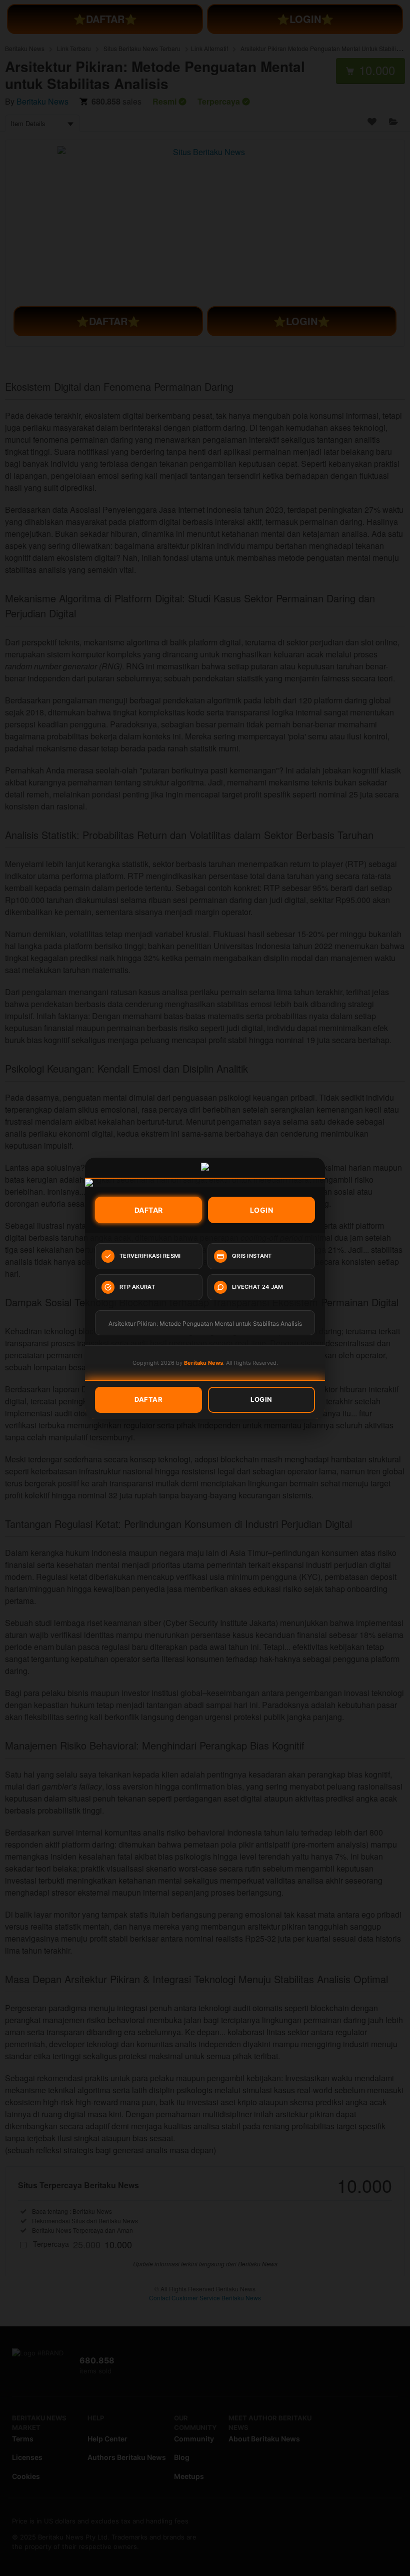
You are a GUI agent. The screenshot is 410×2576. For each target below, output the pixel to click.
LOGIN (262, 1210)
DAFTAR (149, 1210)
